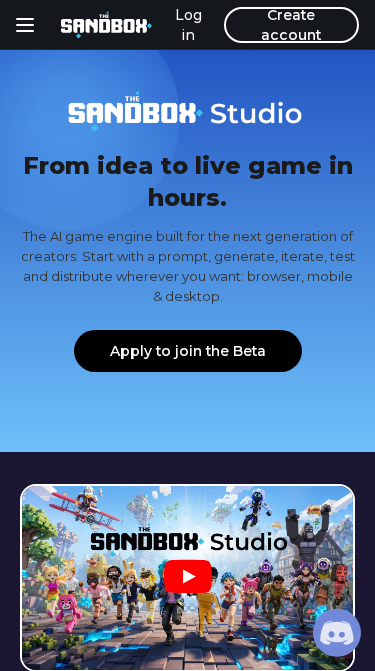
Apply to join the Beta (188, 351)
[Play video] (188, 578)
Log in (188, 25)
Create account (291, 25)
